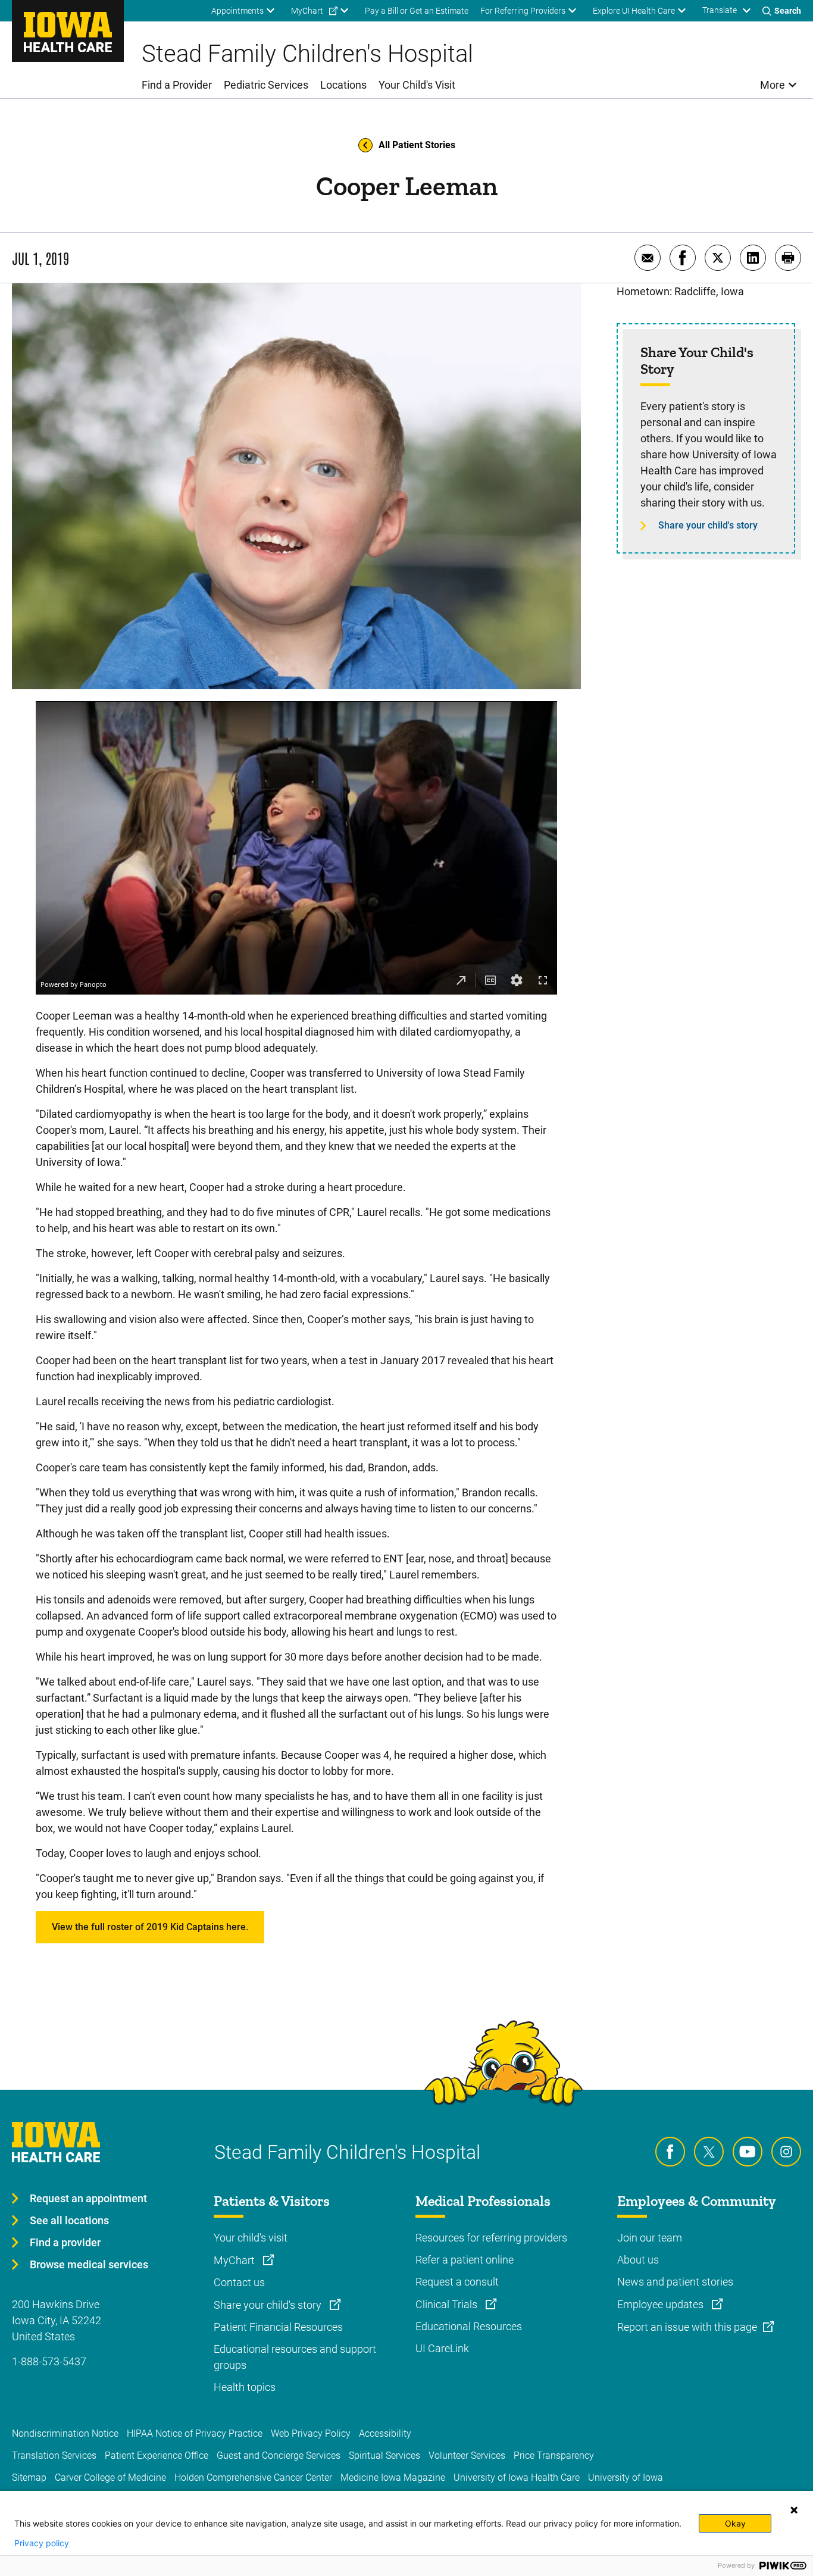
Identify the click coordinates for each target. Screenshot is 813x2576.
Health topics (245, 2387)
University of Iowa (626, 2477)
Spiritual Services (384, 2455)
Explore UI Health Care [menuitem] (634, 11)
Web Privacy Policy (311, 2433)
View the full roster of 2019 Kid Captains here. (150, 1927)
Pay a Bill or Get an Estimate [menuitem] (417, 11)
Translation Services (54, 2455)
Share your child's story (708, 525)
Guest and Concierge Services (279, 2455)
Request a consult (457, 2282)
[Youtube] (748, 2152)
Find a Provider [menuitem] (177, 85)
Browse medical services (89, 2264)
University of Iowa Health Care (517, 2477)
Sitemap (29, 2477)
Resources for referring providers (491, 2238)
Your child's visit (251, 2238)
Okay (735, 2523)
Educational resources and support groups (295, 2357)
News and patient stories (675, 2282)
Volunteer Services (467, 2455)
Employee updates (662, 2304)
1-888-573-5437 (49, 2361)
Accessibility (385, 2433)
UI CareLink (442, 2348)
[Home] (68, 31)
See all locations (69, 2220)
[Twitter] (709, 2152)
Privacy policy (42, 2543)
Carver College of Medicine (110, 2477)
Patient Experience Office (157, 2455)
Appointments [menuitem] (237, 11)
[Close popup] (794, 2510)
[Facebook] (670, 2152)
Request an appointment (88, 2198)
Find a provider (65, 2242)
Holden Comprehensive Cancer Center (253, 2477)
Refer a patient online (465, 2260)
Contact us (239, 2282)
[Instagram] (786, 2152)
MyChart (235, 2260)
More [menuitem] (773, 85)
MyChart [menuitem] (307, 11)
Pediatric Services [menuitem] (266, 85)
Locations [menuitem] (343, 85)
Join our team (650, 2238)
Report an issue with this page (687, 2327)
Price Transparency (554, 2455)
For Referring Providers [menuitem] (523, 11)
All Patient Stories (417, 145)
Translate (720, 10)
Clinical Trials (448, 2304)
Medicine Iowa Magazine (393, 2477)
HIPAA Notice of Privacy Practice (195, 2433)
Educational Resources (469, 2326)
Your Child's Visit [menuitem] (417, 85)
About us (638, 2260)
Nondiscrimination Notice (65, 2433)
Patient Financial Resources (278, 2327)
